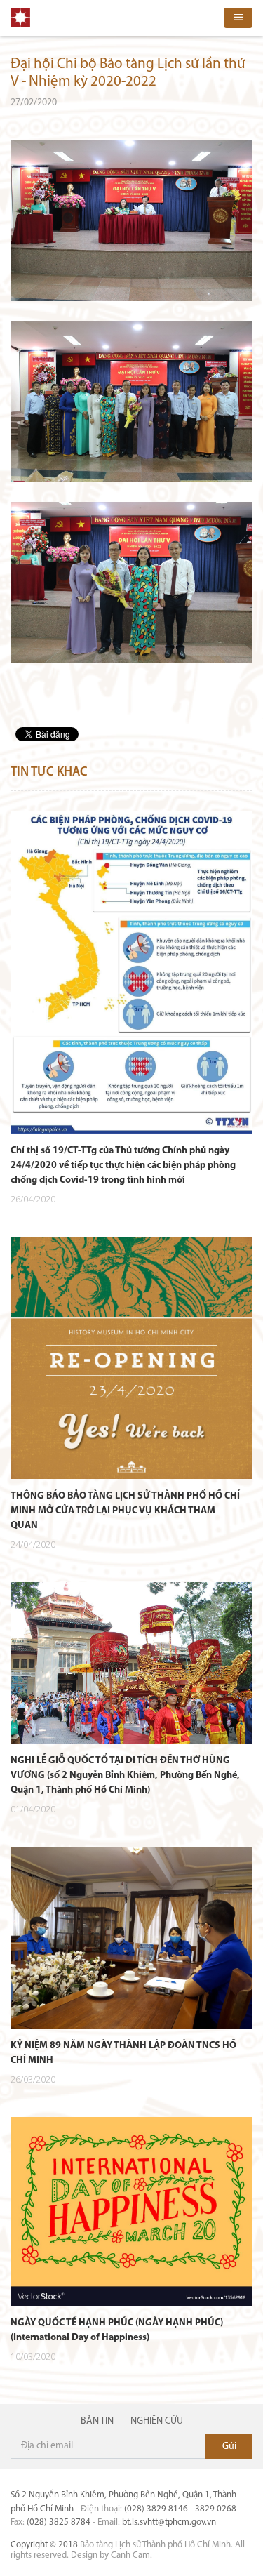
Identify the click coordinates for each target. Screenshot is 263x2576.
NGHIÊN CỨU (157, 2421)
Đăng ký (229, 2446)
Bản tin (97, 2421)
